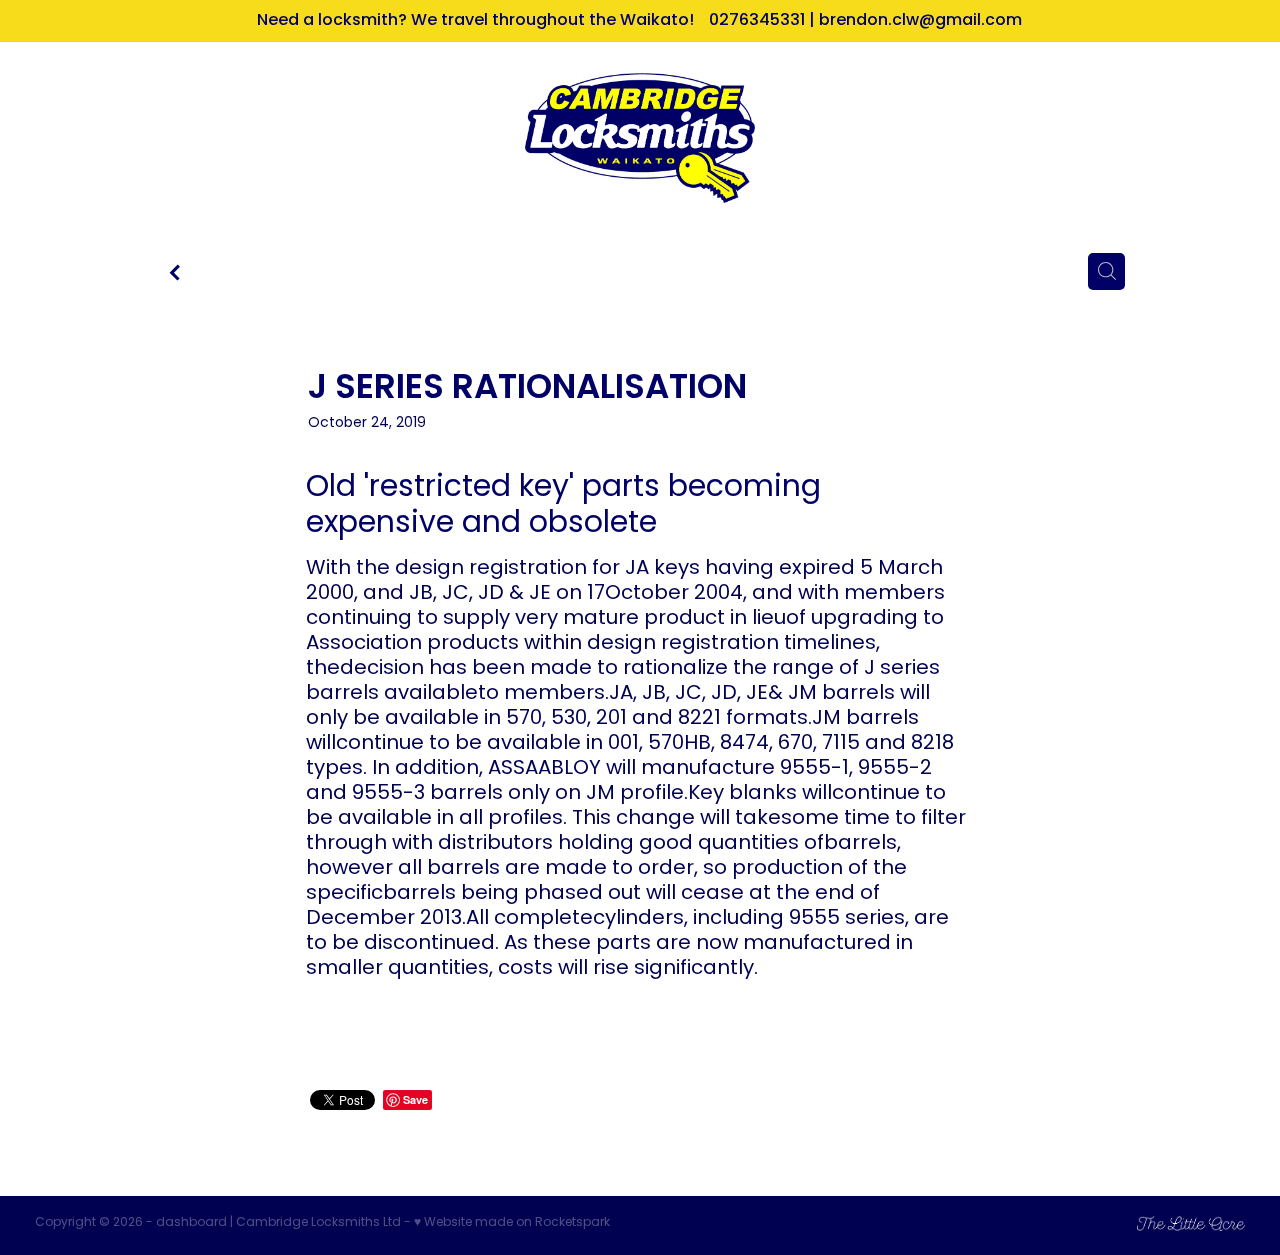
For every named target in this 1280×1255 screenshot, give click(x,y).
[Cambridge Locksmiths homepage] (639, 138)
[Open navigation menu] (186, 138)
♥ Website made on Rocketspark (512, 1223)
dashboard (191, 1223)
